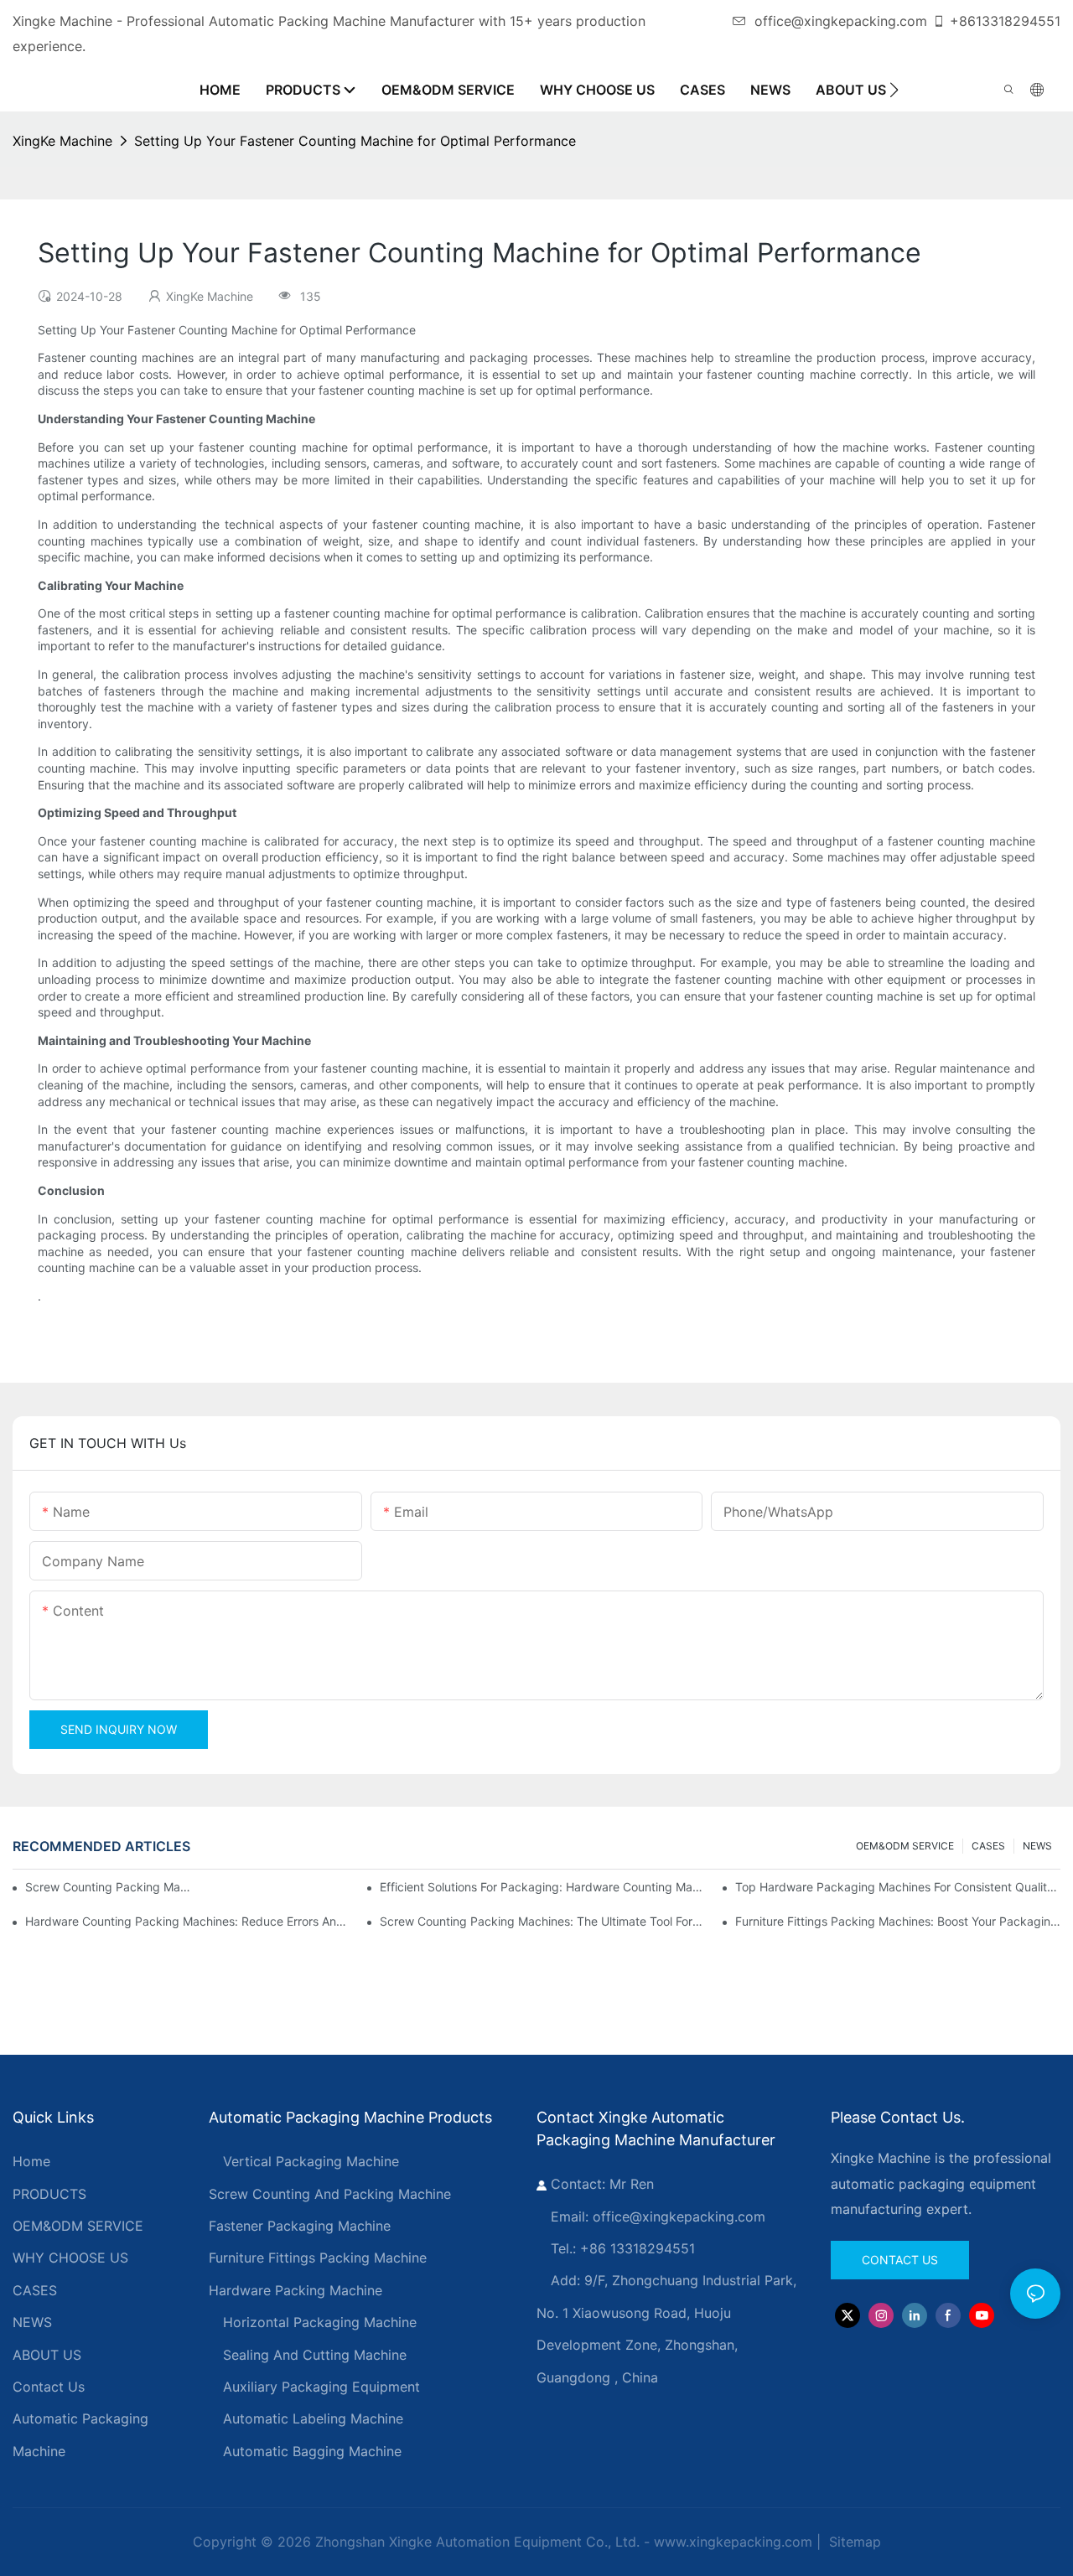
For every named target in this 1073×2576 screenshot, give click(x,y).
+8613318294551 (1005, 21)
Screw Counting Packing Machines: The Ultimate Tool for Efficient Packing (542, 1921)
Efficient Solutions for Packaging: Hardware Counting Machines (542, 1887)
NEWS (1037, 1846)
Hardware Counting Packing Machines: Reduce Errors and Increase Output (188, 1921)
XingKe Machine (62, 141)
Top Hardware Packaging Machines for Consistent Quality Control (898, 1887)
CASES (988, 1846)
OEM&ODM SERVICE (905, 1846)
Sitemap (853, 2542)
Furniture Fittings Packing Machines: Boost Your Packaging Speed (898, 1921)
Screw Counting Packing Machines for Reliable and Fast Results (110, 1887)
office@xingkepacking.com (841, 21)
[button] (894, 90)
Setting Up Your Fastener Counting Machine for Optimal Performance (355, 141)
